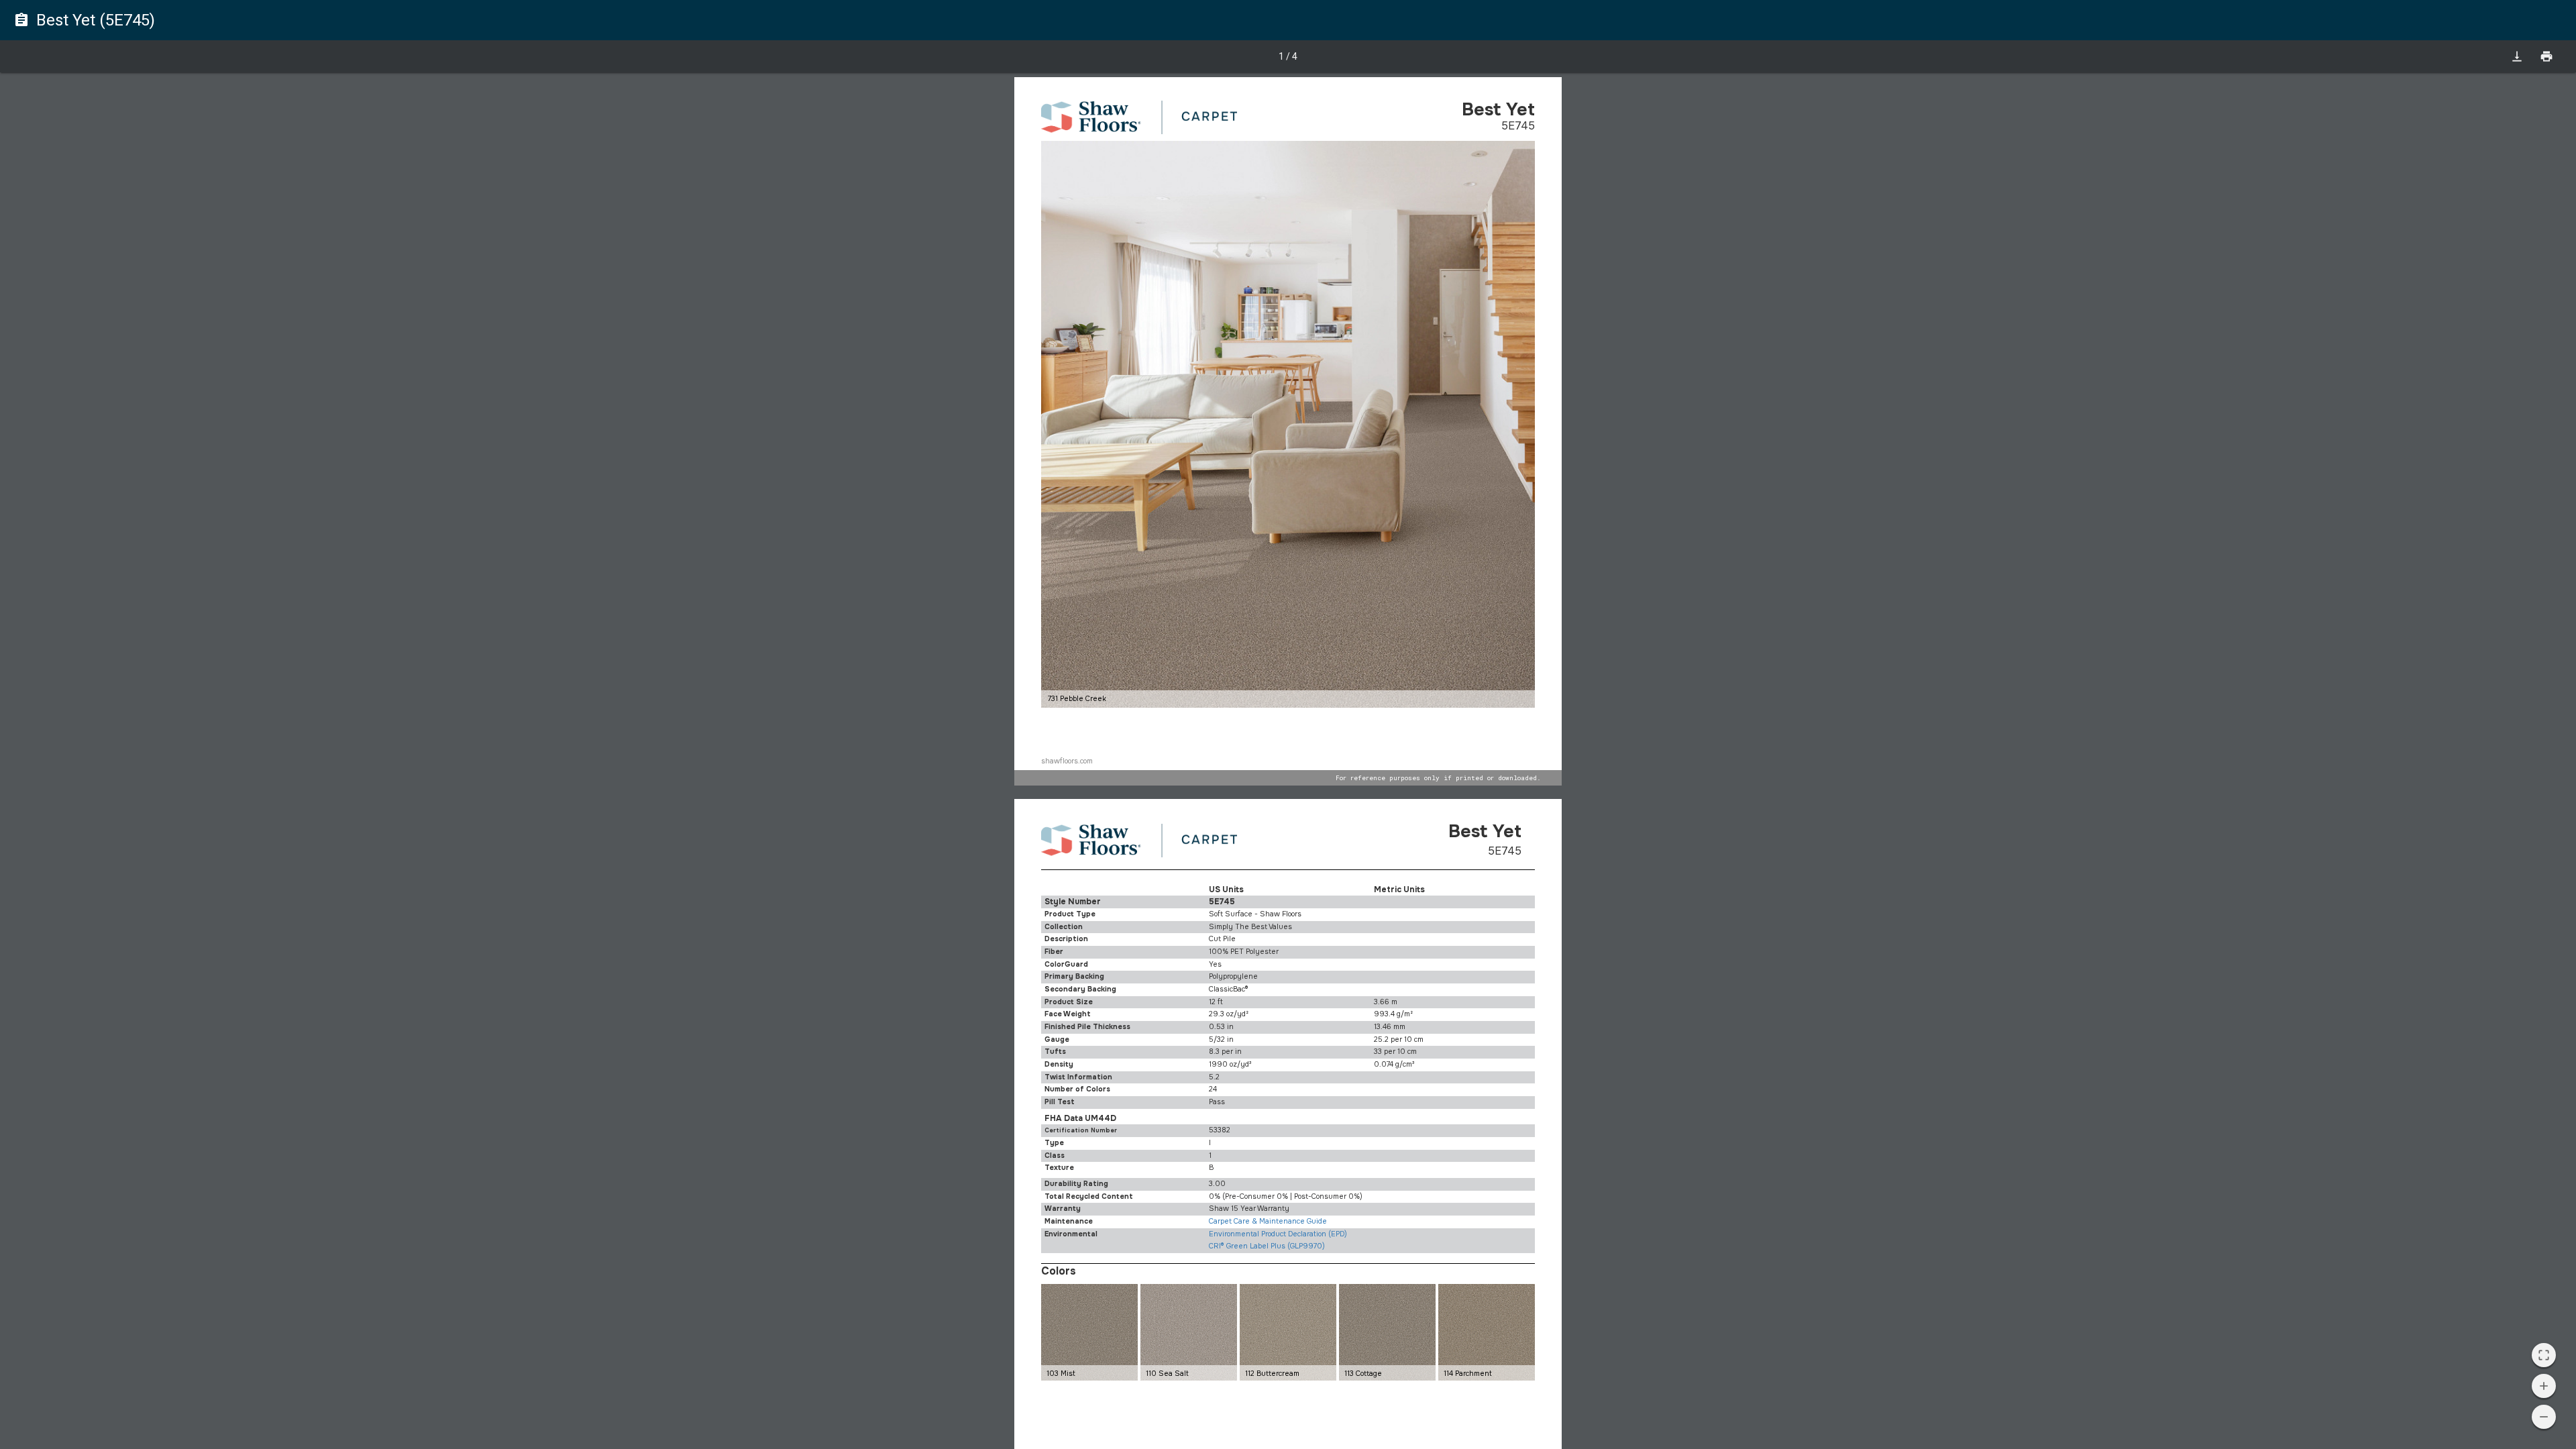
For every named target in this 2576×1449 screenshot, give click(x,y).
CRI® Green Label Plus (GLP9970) (1267, 1246)
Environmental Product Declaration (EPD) (1278, 1234)
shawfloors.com (1067, 761)
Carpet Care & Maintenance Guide (1268, 1221)
